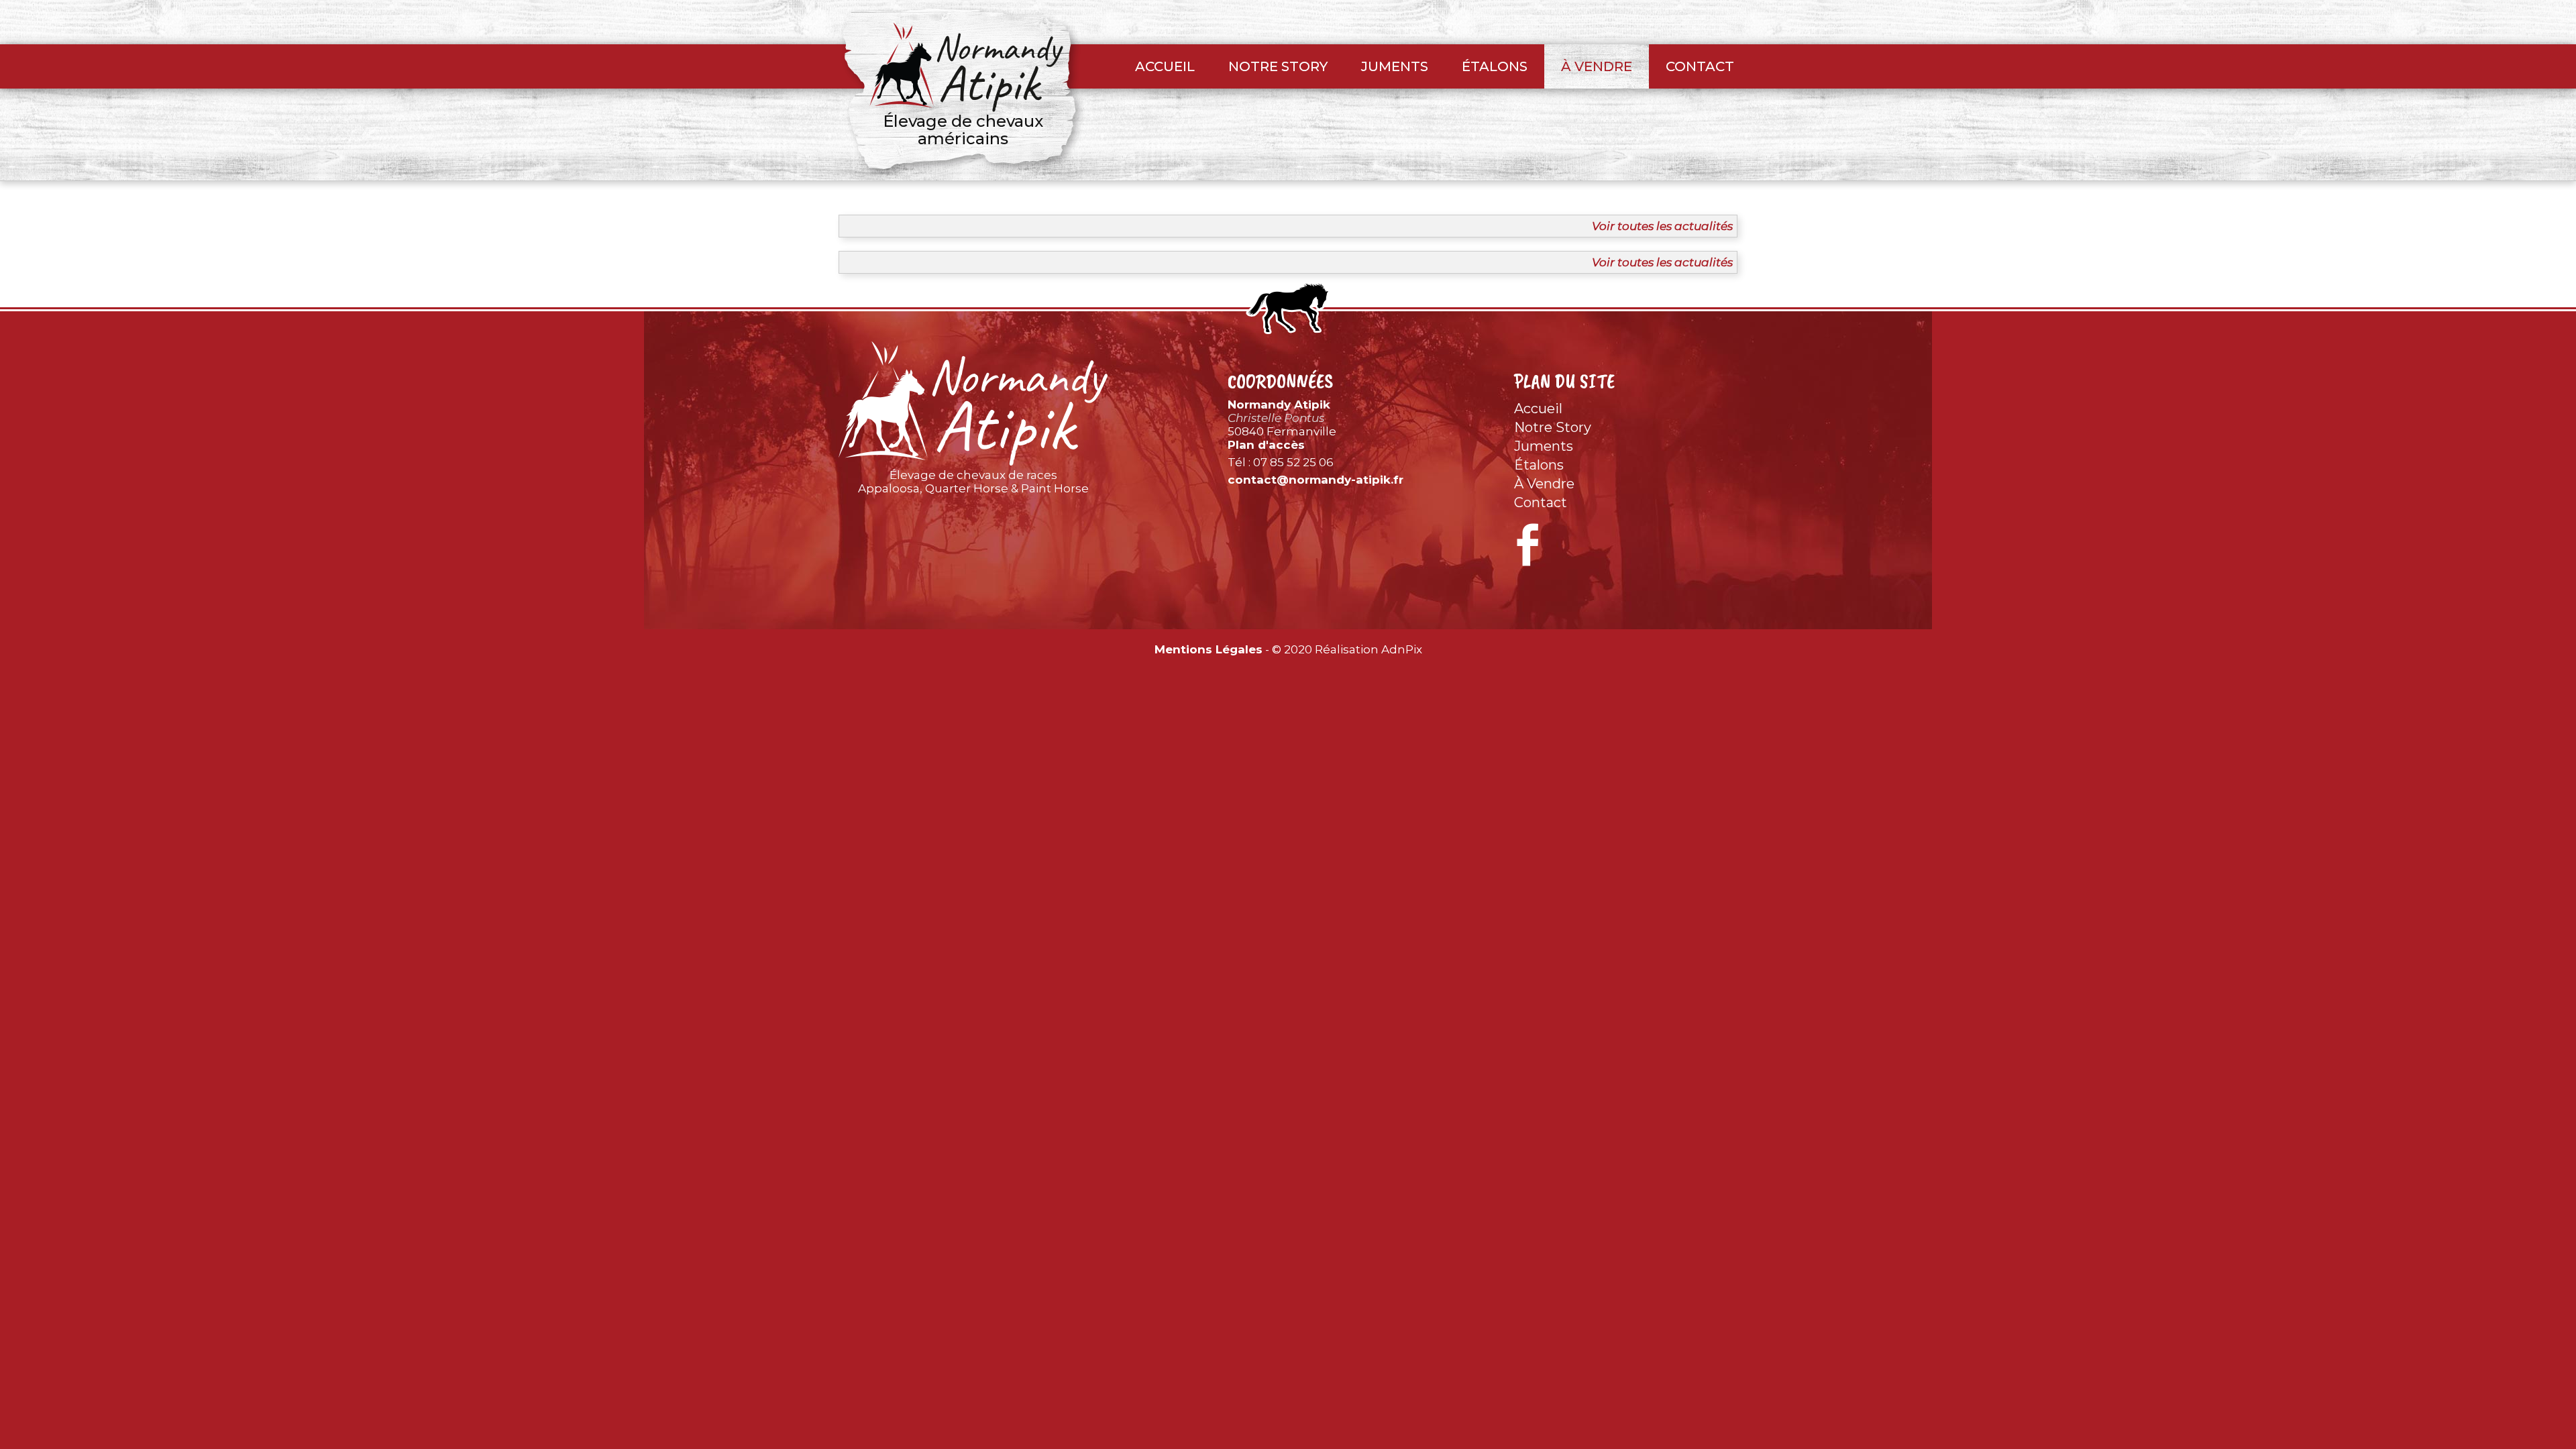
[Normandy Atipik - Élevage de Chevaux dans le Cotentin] (973, 404)
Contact (1700, 66)
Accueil (1165, 66)
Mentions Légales (1209, 649)
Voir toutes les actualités (1662, 226)
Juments (1395, 66)
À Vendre (1597, 66)
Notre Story (1278, 66)
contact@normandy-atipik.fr (1316, 480)
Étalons (1495, 66)
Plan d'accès (1266, 445)
